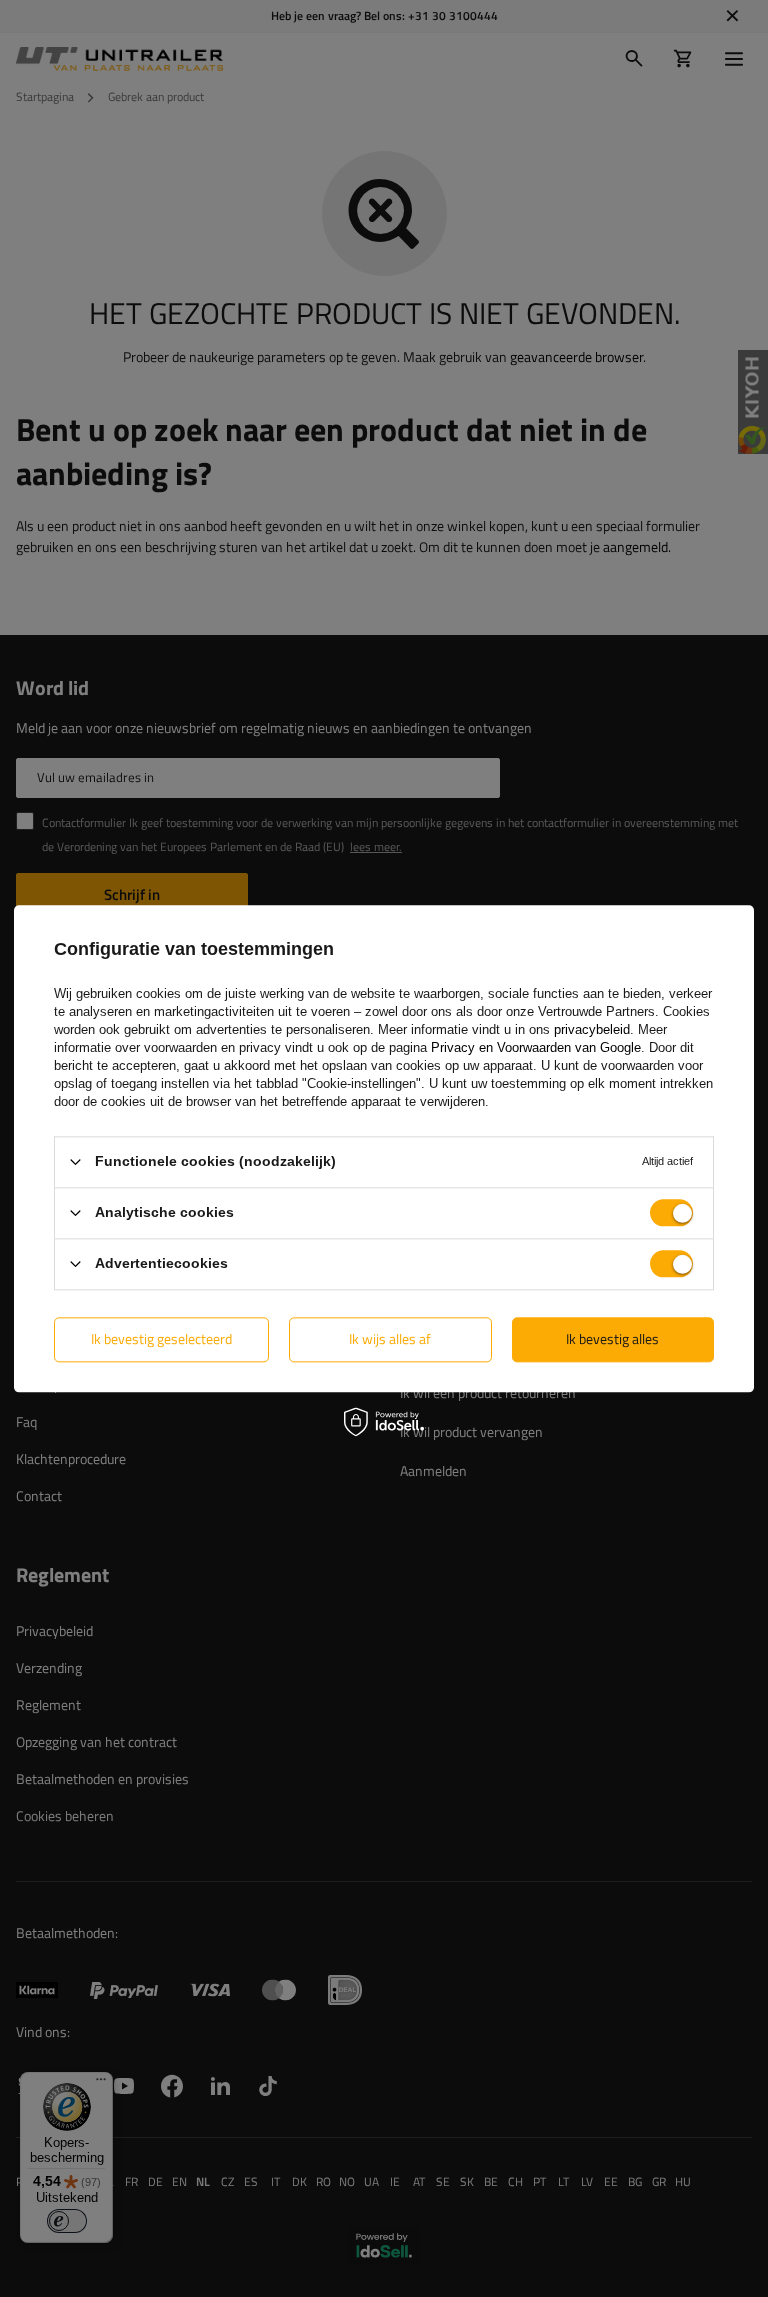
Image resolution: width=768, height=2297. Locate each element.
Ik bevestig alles (612, 1338)
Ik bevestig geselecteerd (161, 1338)
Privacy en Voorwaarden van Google (536, 1047)
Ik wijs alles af (390, 1338)
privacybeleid (592, 1029)
